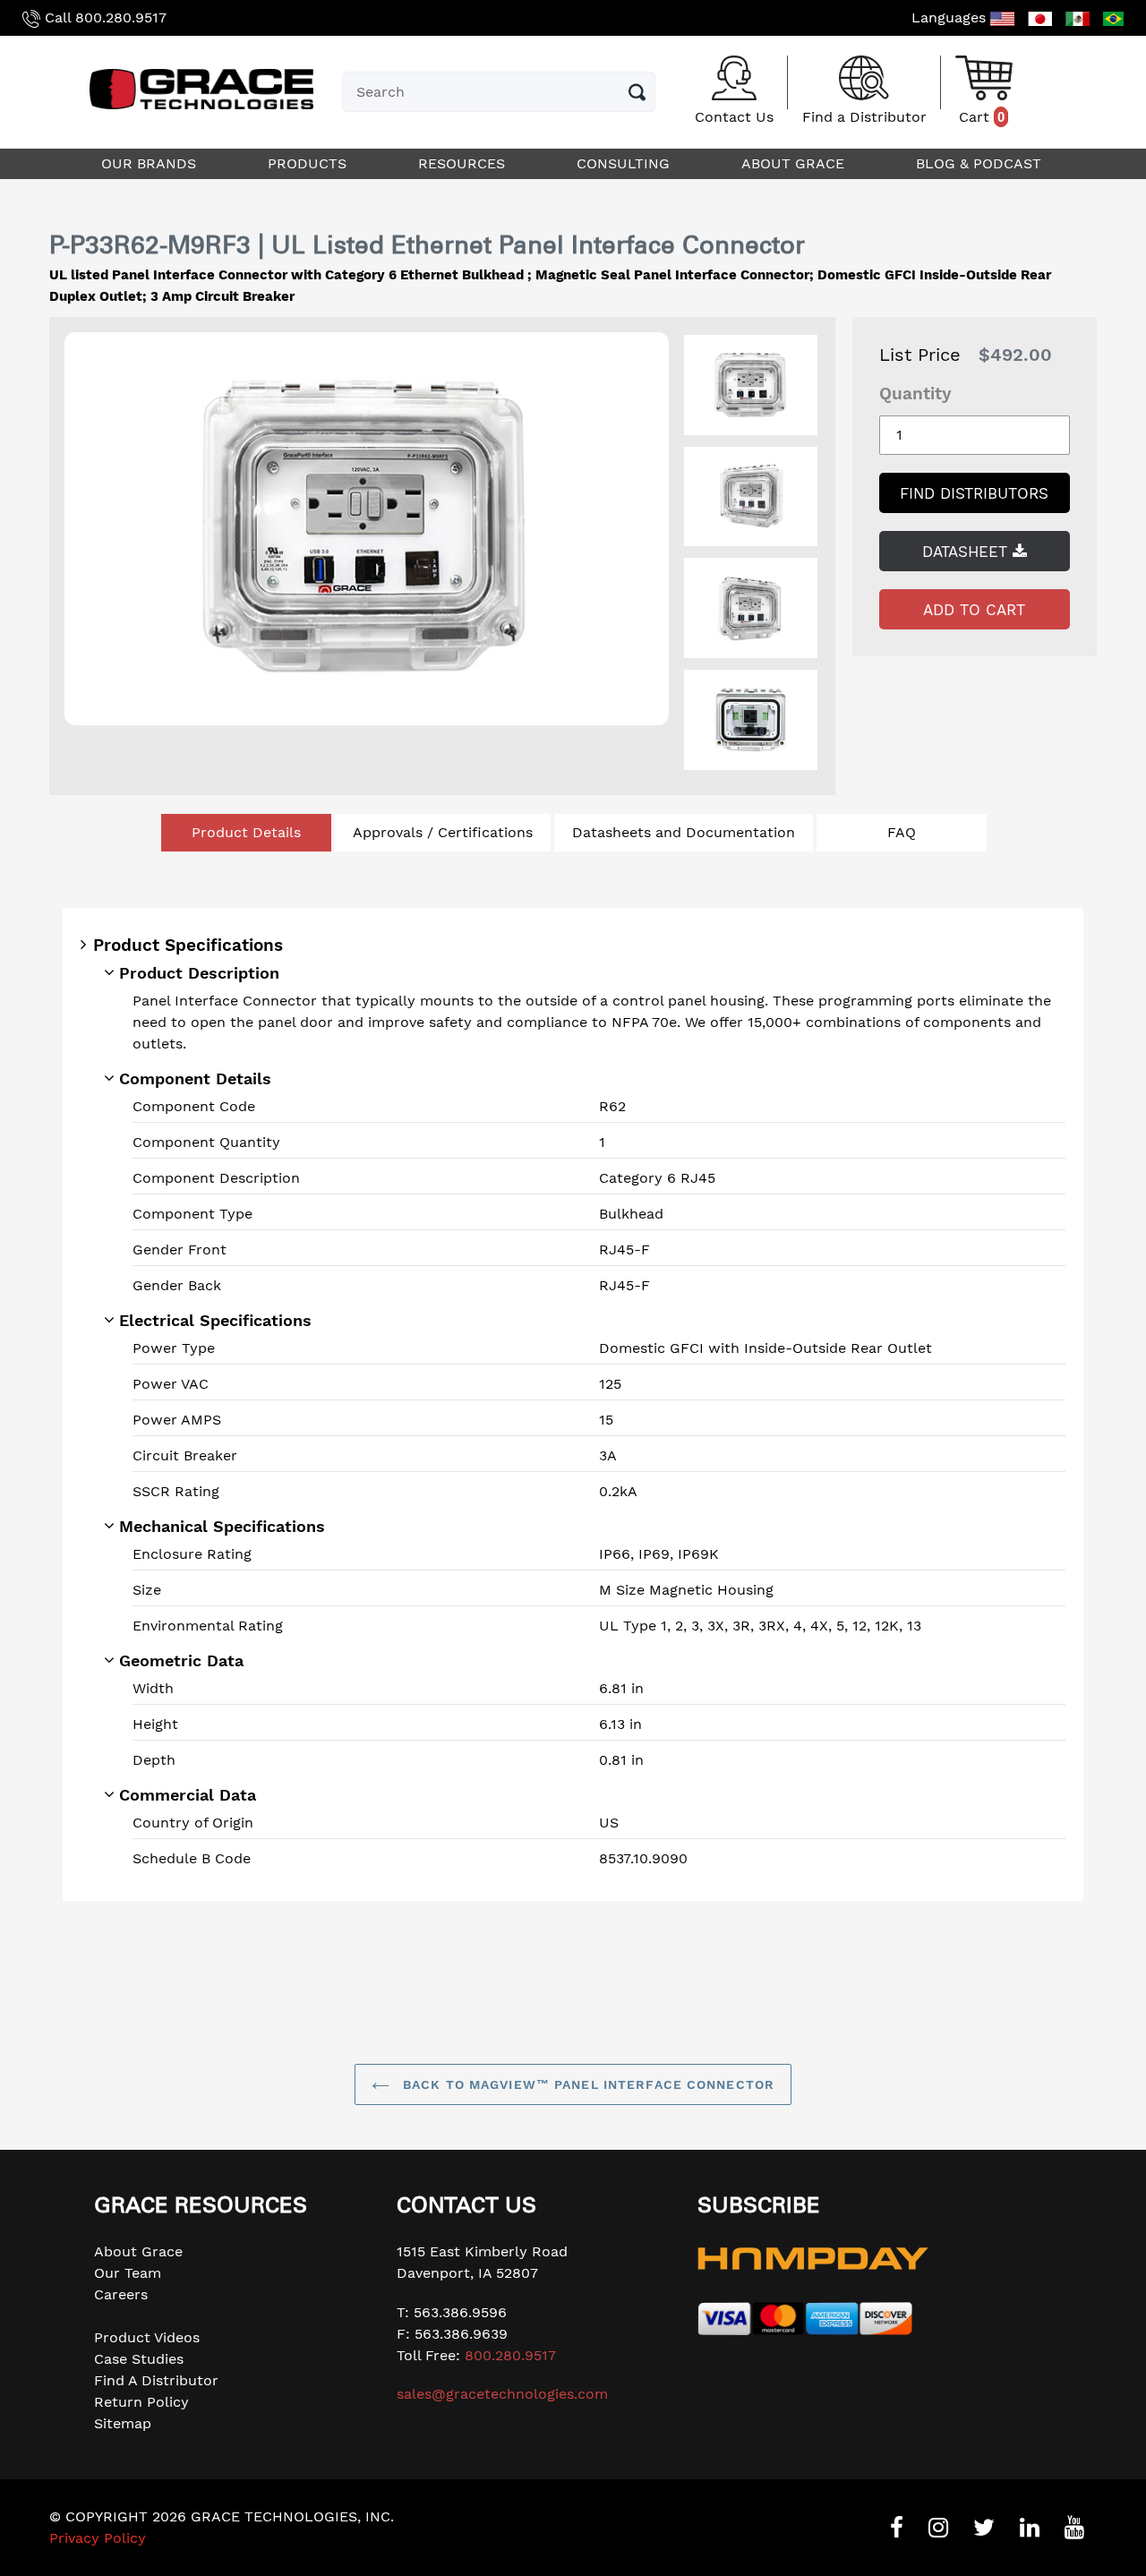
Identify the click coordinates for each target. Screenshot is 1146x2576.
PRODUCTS (309, 163)
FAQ (902, 832)
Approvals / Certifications (443, 832)
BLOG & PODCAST (981, 163)
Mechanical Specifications (222, 1526)
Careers (121, 2294)
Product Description (199, 973)
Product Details (246, 832)
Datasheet (967, 552)
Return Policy (141, 2402)
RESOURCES (464, 163)
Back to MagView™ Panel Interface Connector (586, 2084)
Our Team (128, 2273)
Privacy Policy (98, 2538)
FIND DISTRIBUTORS (974, 493)
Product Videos (147, 2337)
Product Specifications (188, 945)
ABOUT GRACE (795, 163)
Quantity (915, 394)
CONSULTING (625, 163)
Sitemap (123, 2423)
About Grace (138, 2251)
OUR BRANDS (151, 163)
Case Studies (139, 2359)
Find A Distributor (156, 2380)
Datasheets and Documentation (684, 832)
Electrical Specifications (215, 1320)
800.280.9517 (121, 17)
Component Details (195, 1078)
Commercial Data (188, 1795)
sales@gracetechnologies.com (502, 2394)
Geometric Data (181, 1660)
